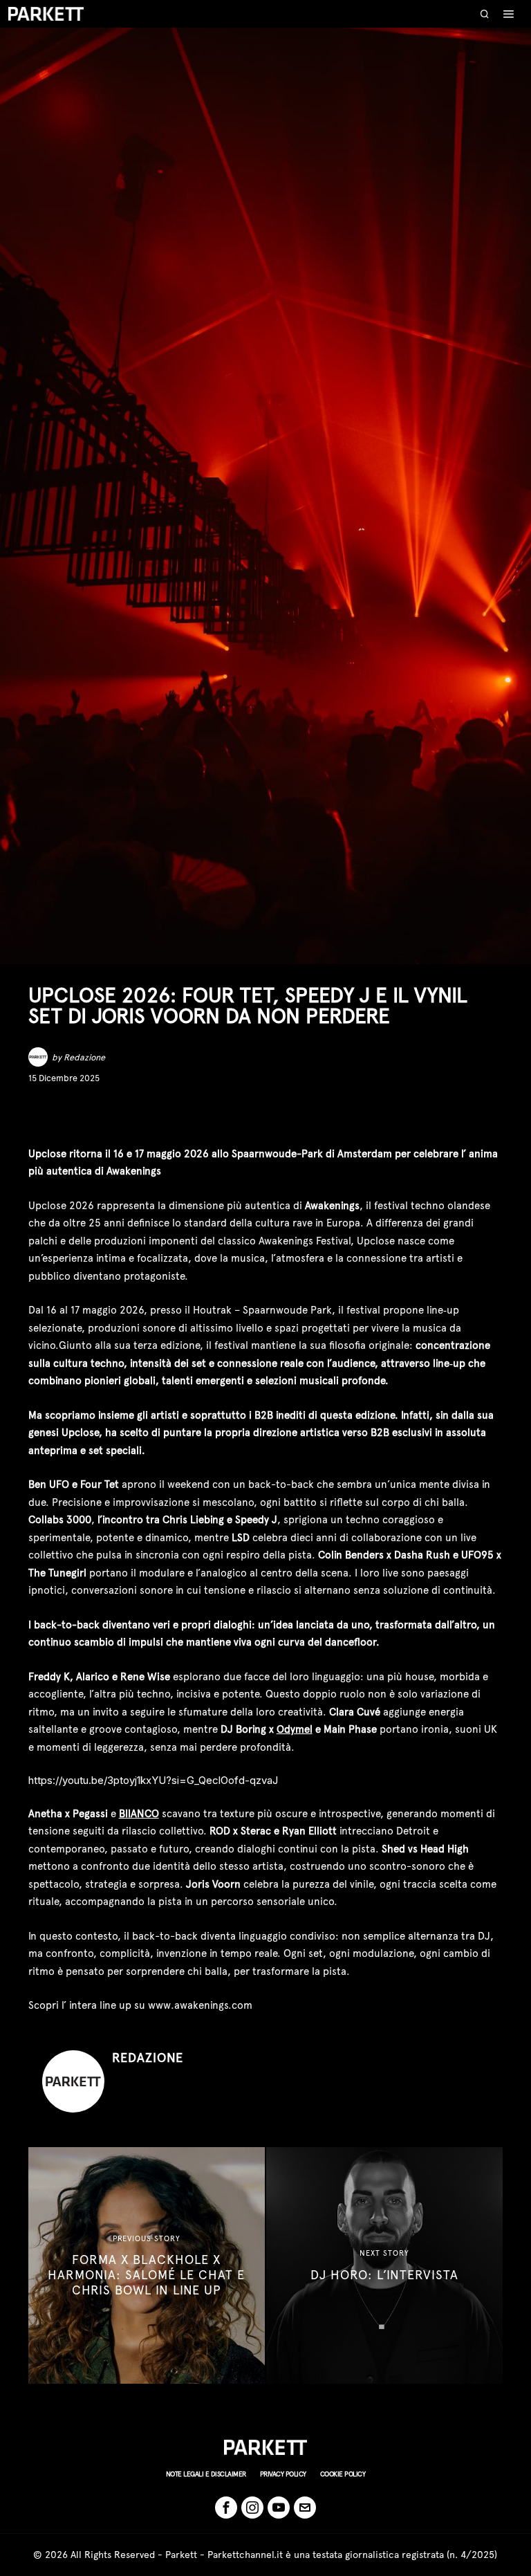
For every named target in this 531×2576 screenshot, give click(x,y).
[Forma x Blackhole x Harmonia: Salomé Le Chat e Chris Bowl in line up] (147, 2265)
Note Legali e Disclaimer (206, 2474)
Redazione (84, 1057)
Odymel (295, 1729)
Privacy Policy (283, 2474)
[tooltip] (38, 1115)
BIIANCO (139, 1814)
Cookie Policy (343, 2474)
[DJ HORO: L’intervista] (384, 2265)
